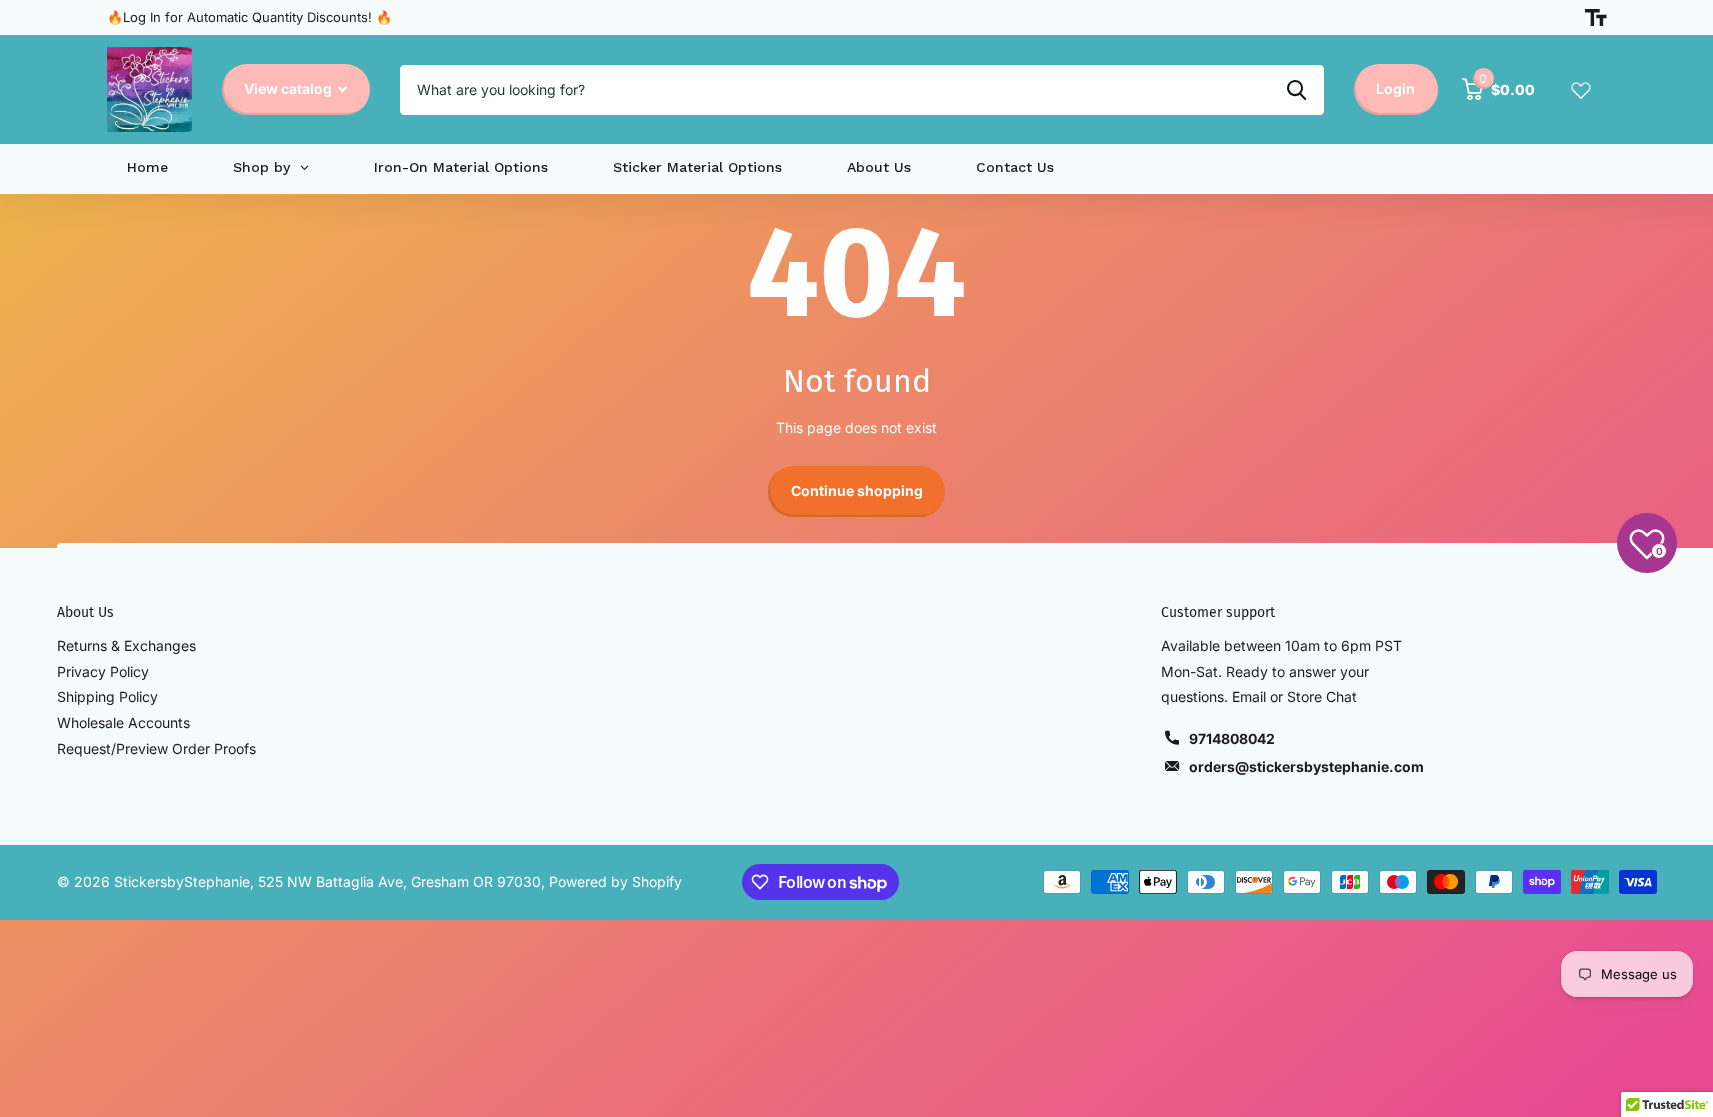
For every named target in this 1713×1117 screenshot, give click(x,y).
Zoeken (1296, 90)
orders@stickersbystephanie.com (1306, 766)
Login (1395, 88)
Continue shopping (857, 490)
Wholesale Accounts (123, 722)
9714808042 (1232, 738)
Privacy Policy (103, 671)
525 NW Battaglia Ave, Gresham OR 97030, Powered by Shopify (470, 881)
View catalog (289, 88)
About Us (85, 612)
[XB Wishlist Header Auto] (1581, 90)
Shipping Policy (107, 696)
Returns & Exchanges (126, 645)
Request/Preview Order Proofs (156, 748)
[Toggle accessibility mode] (1596, 18)
